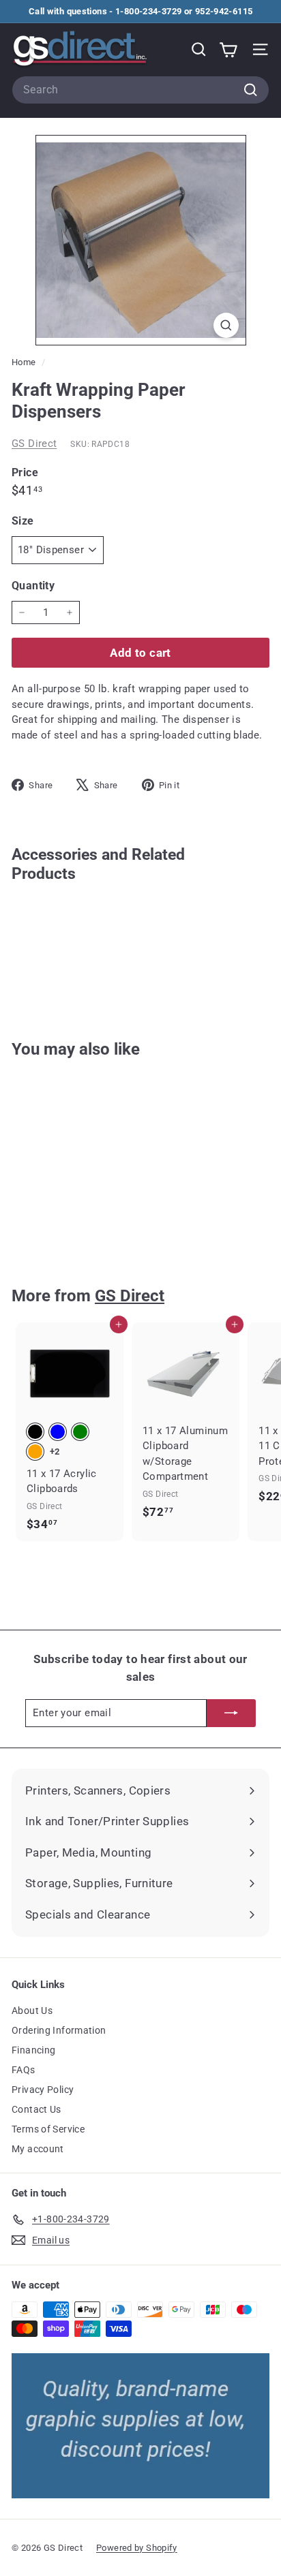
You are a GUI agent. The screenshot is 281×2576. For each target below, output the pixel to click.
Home (25, 362)
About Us (32, 2011)
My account (38, 2149)
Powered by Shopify (137, 2548)
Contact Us (36, 2109)
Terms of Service (48, 2129)
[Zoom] (226, 325)
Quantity (33, 586)
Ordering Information (59, 2030)
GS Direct (34, 444)
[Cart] (228, 49)
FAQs (24, 2070)
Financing (33, 2050)
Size (23, 521)
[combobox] (140, 90)
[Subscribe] (231, 1713)
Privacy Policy (43, 2090)
